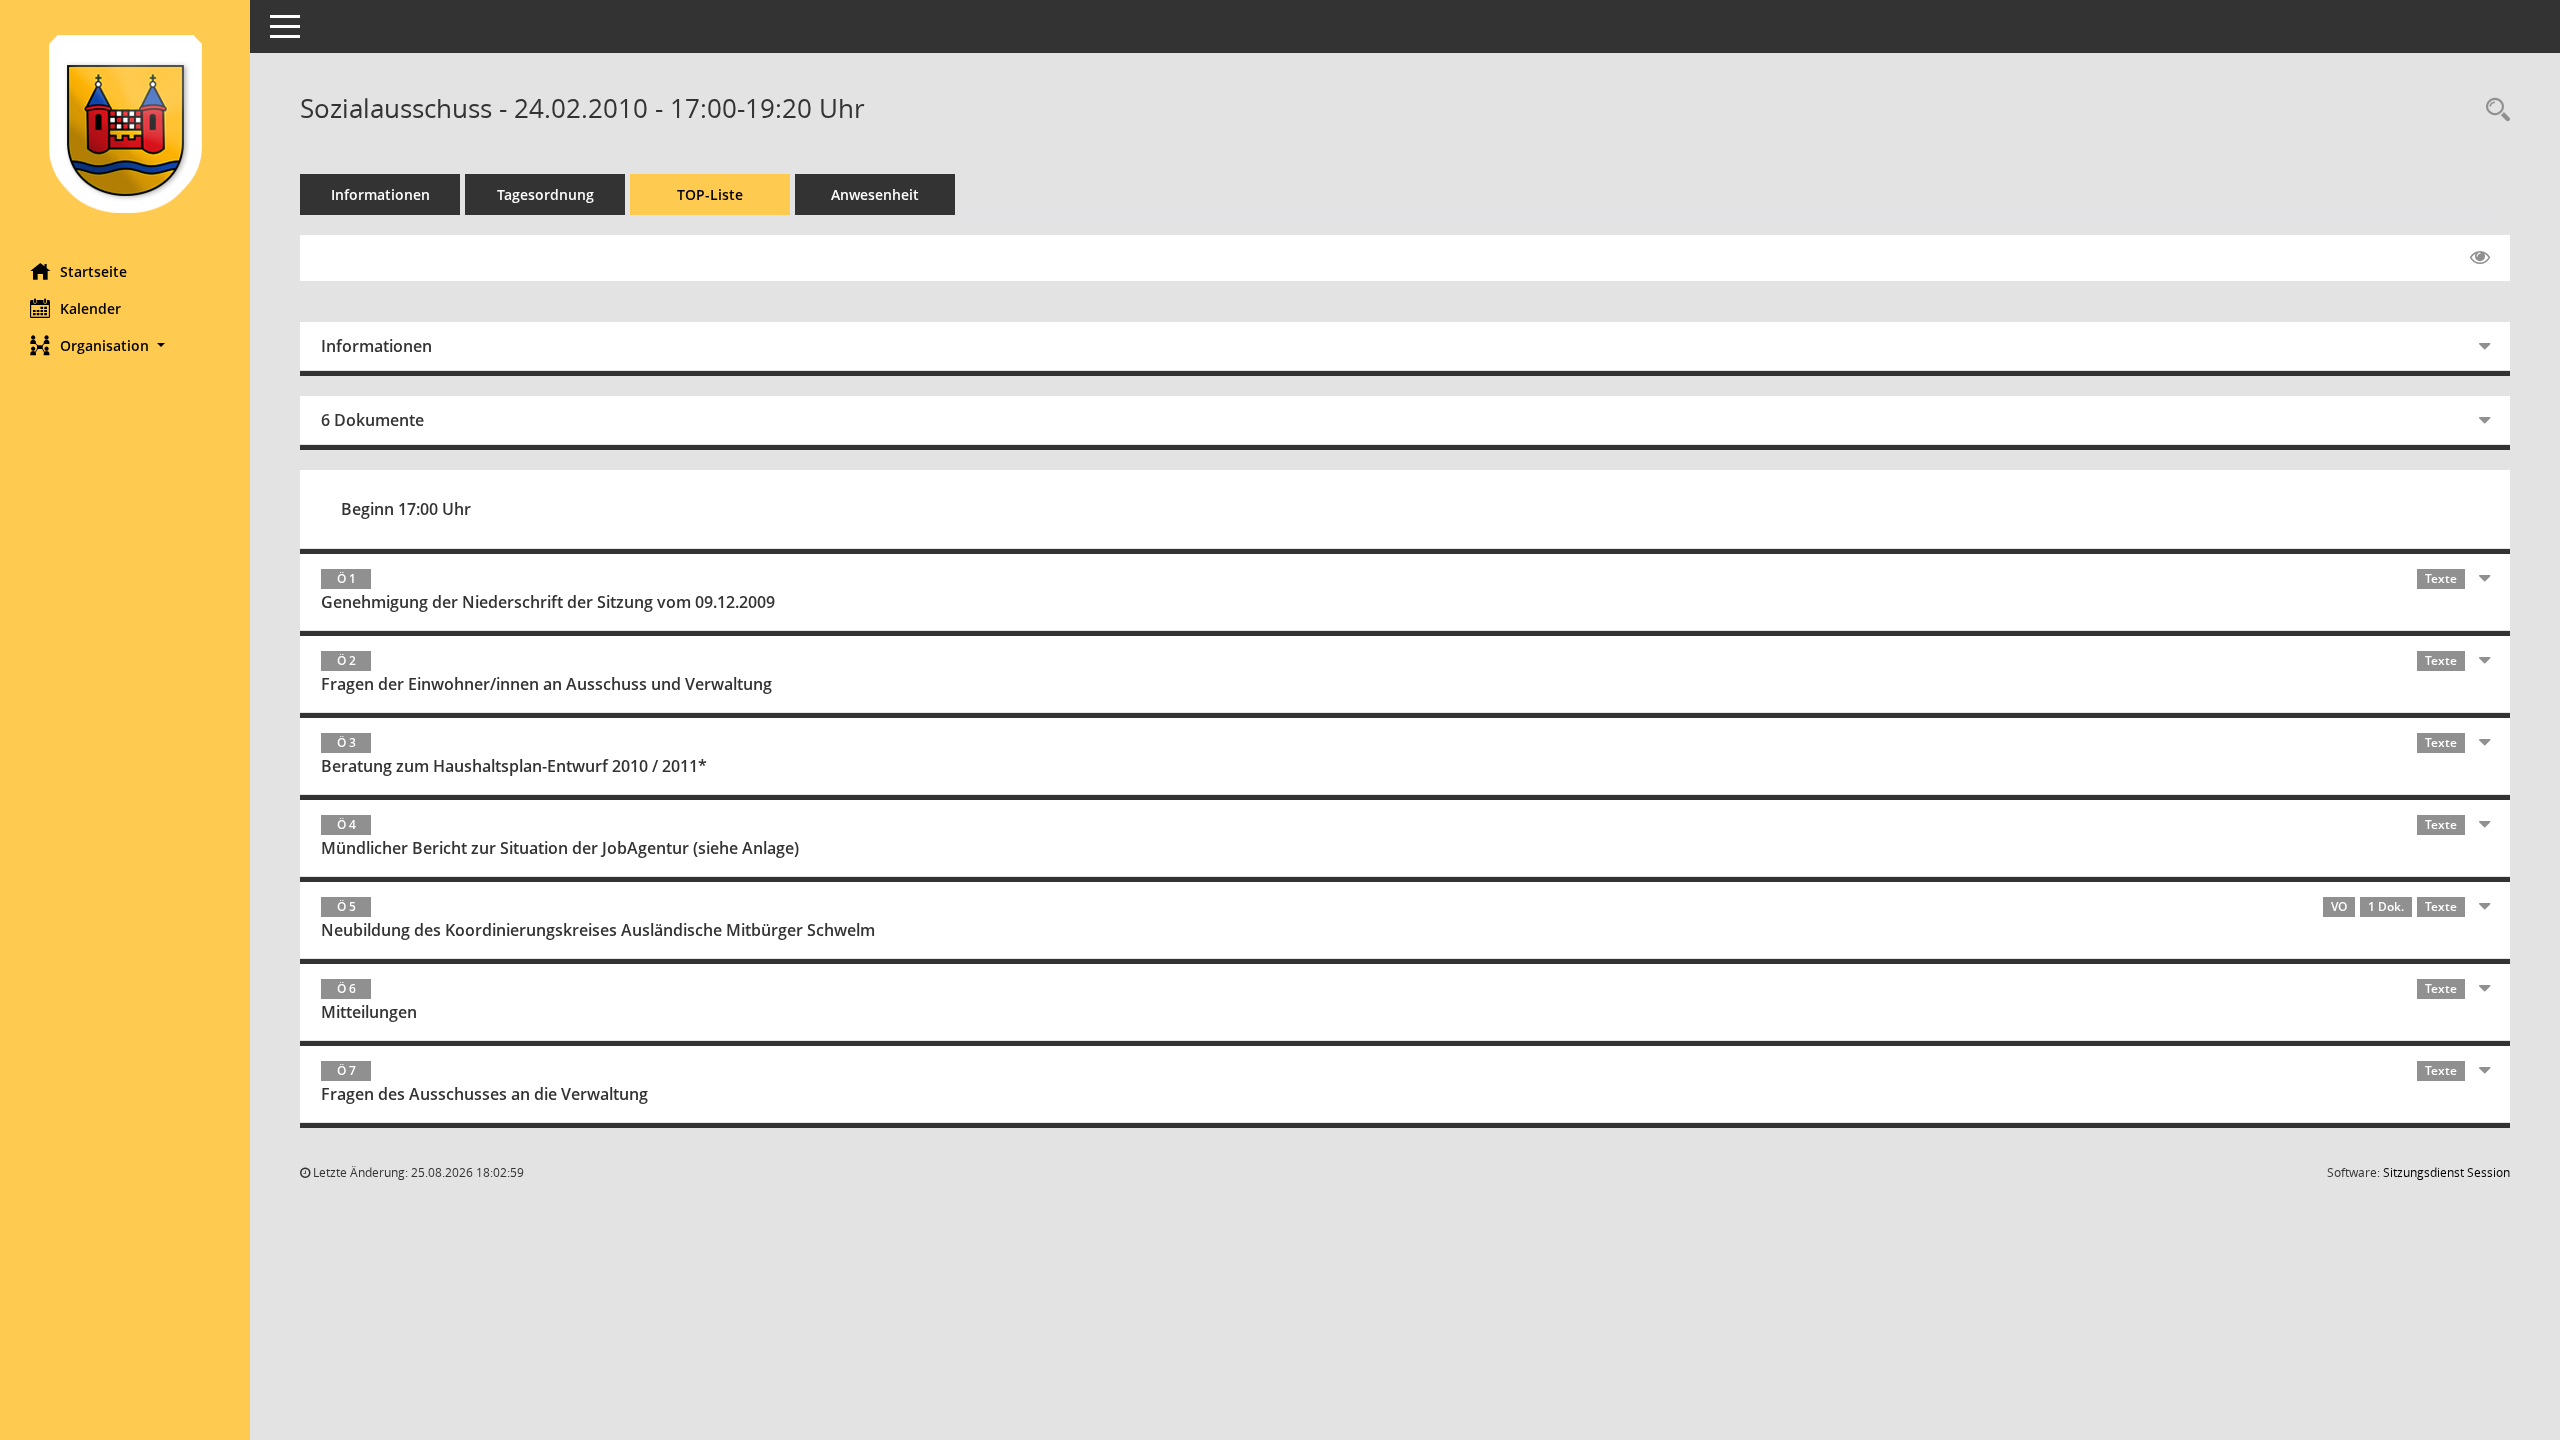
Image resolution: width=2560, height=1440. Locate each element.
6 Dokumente (372, 420)
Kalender (90, 308)
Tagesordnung (545, 194)
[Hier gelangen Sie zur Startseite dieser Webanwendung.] (125, 124)
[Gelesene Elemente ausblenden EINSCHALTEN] (2480, 258)
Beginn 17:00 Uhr (406, 509)
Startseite (93, 271)
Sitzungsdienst (2446, 1172)
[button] (125, 345)
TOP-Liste (710, 194)
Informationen (380, 194)
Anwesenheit (875, 194)
